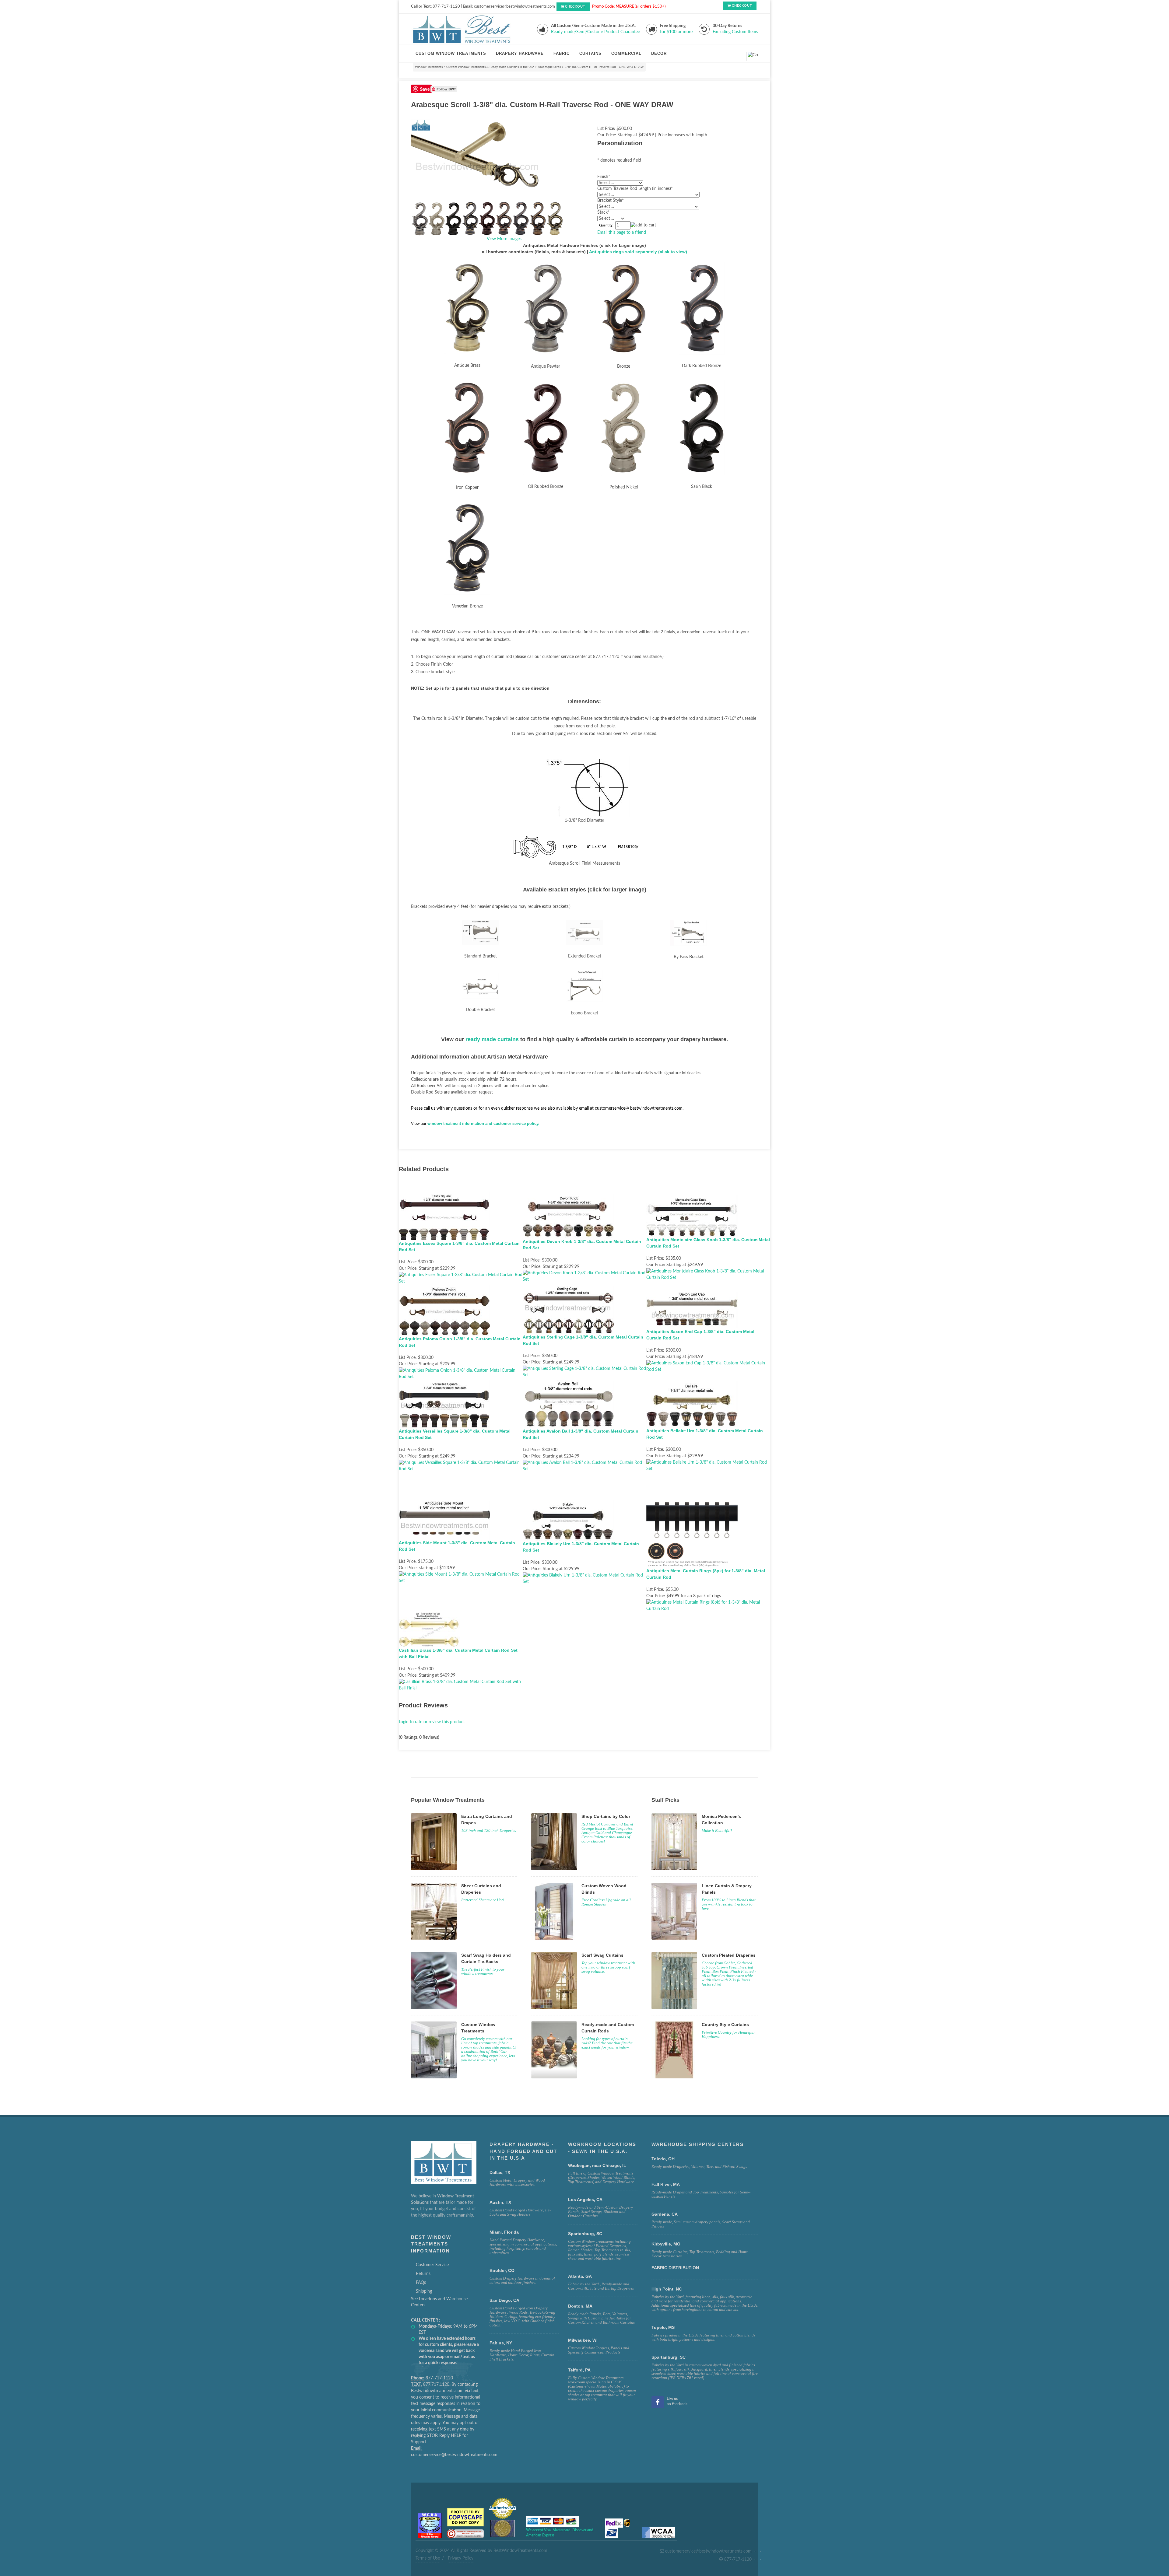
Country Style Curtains (725, 2025)
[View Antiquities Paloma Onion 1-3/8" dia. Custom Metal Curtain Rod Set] (461, 1374)
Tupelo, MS (663, 2327)
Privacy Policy (461, 2558)
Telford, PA (579, 2370)
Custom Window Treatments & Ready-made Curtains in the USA (490, 67)
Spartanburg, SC (669, 2357)
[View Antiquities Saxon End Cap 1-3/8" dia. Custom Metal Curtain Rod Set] (708, 1367)
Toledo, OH (663, 2159)
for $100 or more (676, 32)
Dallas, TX (500, 2172)
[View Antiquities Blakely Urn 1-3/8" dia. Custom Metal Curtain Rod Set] (585, 1578)
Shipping (424, 2291)
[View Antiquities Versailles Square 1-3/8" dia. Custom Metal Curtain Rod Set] (461, 1466)
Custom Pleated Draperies (729, 1955)
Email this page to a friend (622, 233)
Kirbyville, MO (666, 2244)
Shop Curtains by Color (606, 1816)
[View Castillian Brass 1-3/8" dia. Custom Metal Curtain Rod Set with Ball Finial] (461, 1685)
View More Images (504, 239)
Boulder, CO (502, 2270)
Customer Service (432, 2265)
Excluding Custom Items (735, 32)
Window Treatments (429, 67)
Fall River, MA (666, 2184)
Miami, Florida (504, 2232)
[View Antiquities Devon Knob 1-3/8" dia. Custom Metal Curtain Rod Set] (585, 1276)
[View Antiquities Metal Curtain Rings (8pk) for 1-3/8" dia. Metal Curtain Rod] (708, 1606)
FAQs (421, 2283)
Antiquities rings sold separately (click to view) (638, 252)
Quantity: (606, 226)
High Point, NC (667, 2289)
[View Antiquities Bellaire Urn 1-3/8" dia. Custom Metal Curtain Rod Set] (708, 1465)
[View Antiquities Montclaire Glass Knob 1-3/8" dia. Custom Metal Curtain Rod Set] (708, 1275)
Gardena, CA (665, 2214)
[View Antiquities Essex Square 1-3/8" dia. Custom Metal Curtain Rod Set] (461, 1278)
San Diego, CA (504, 2300)
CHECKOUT (575, 7)
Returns (423, 2274)
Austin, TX (500, 2202)
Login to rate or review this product (432, 1722)
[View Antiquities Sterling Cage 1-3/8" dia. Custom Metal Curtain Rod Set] (585, 1372)
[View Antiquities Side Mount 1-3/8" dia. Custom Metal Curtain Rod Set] (461, 1577)
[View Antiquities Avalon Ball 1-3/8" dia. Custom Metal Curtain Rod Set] (585, 1466)
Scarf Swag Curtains (602, 1955)
